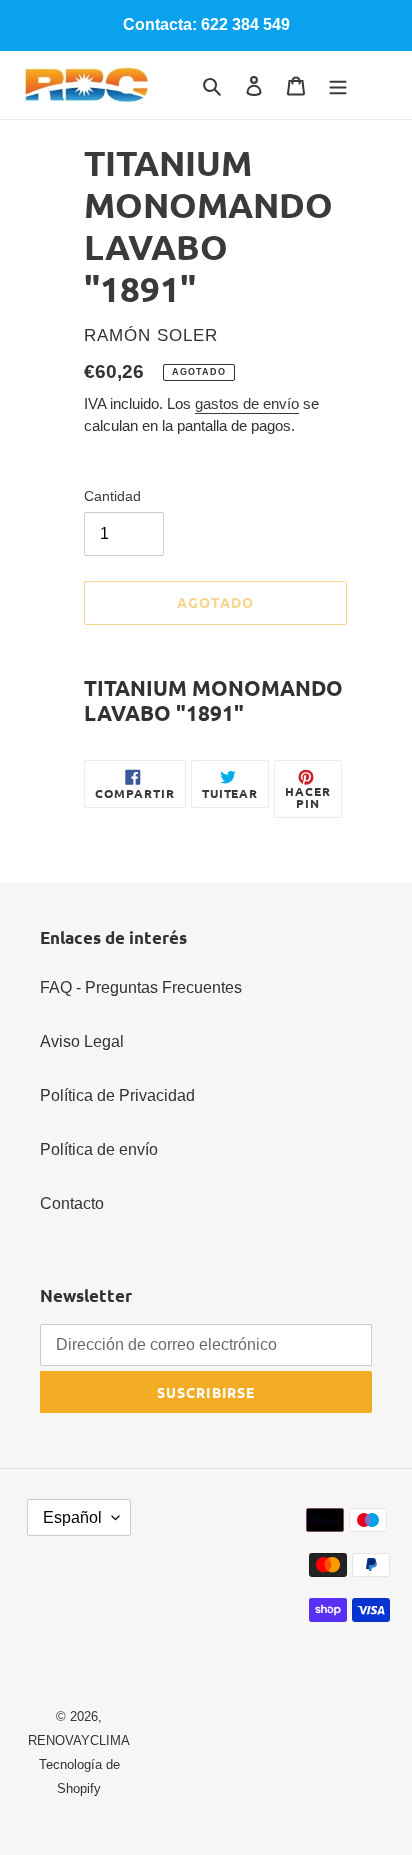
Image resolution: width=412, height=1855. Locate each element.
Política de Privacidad (117, 1095)
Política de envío (99, 1149)
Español (72, 1517)
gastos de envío (247, 403)
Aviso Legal (82, 1041)
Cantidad (112, 496)
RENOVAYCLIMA (79, 1740)
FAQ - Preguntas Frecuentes (141, 987)
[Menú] (338, 85)
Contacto (72, 1203)
